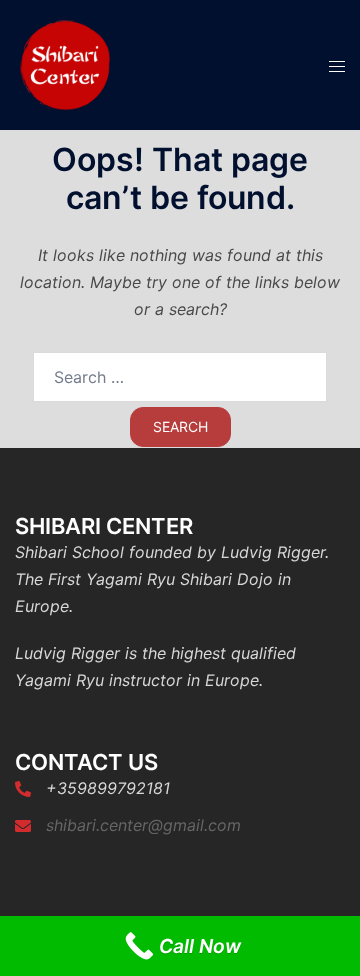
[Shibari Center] (65, 63)
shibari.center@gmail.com (143, 825)
